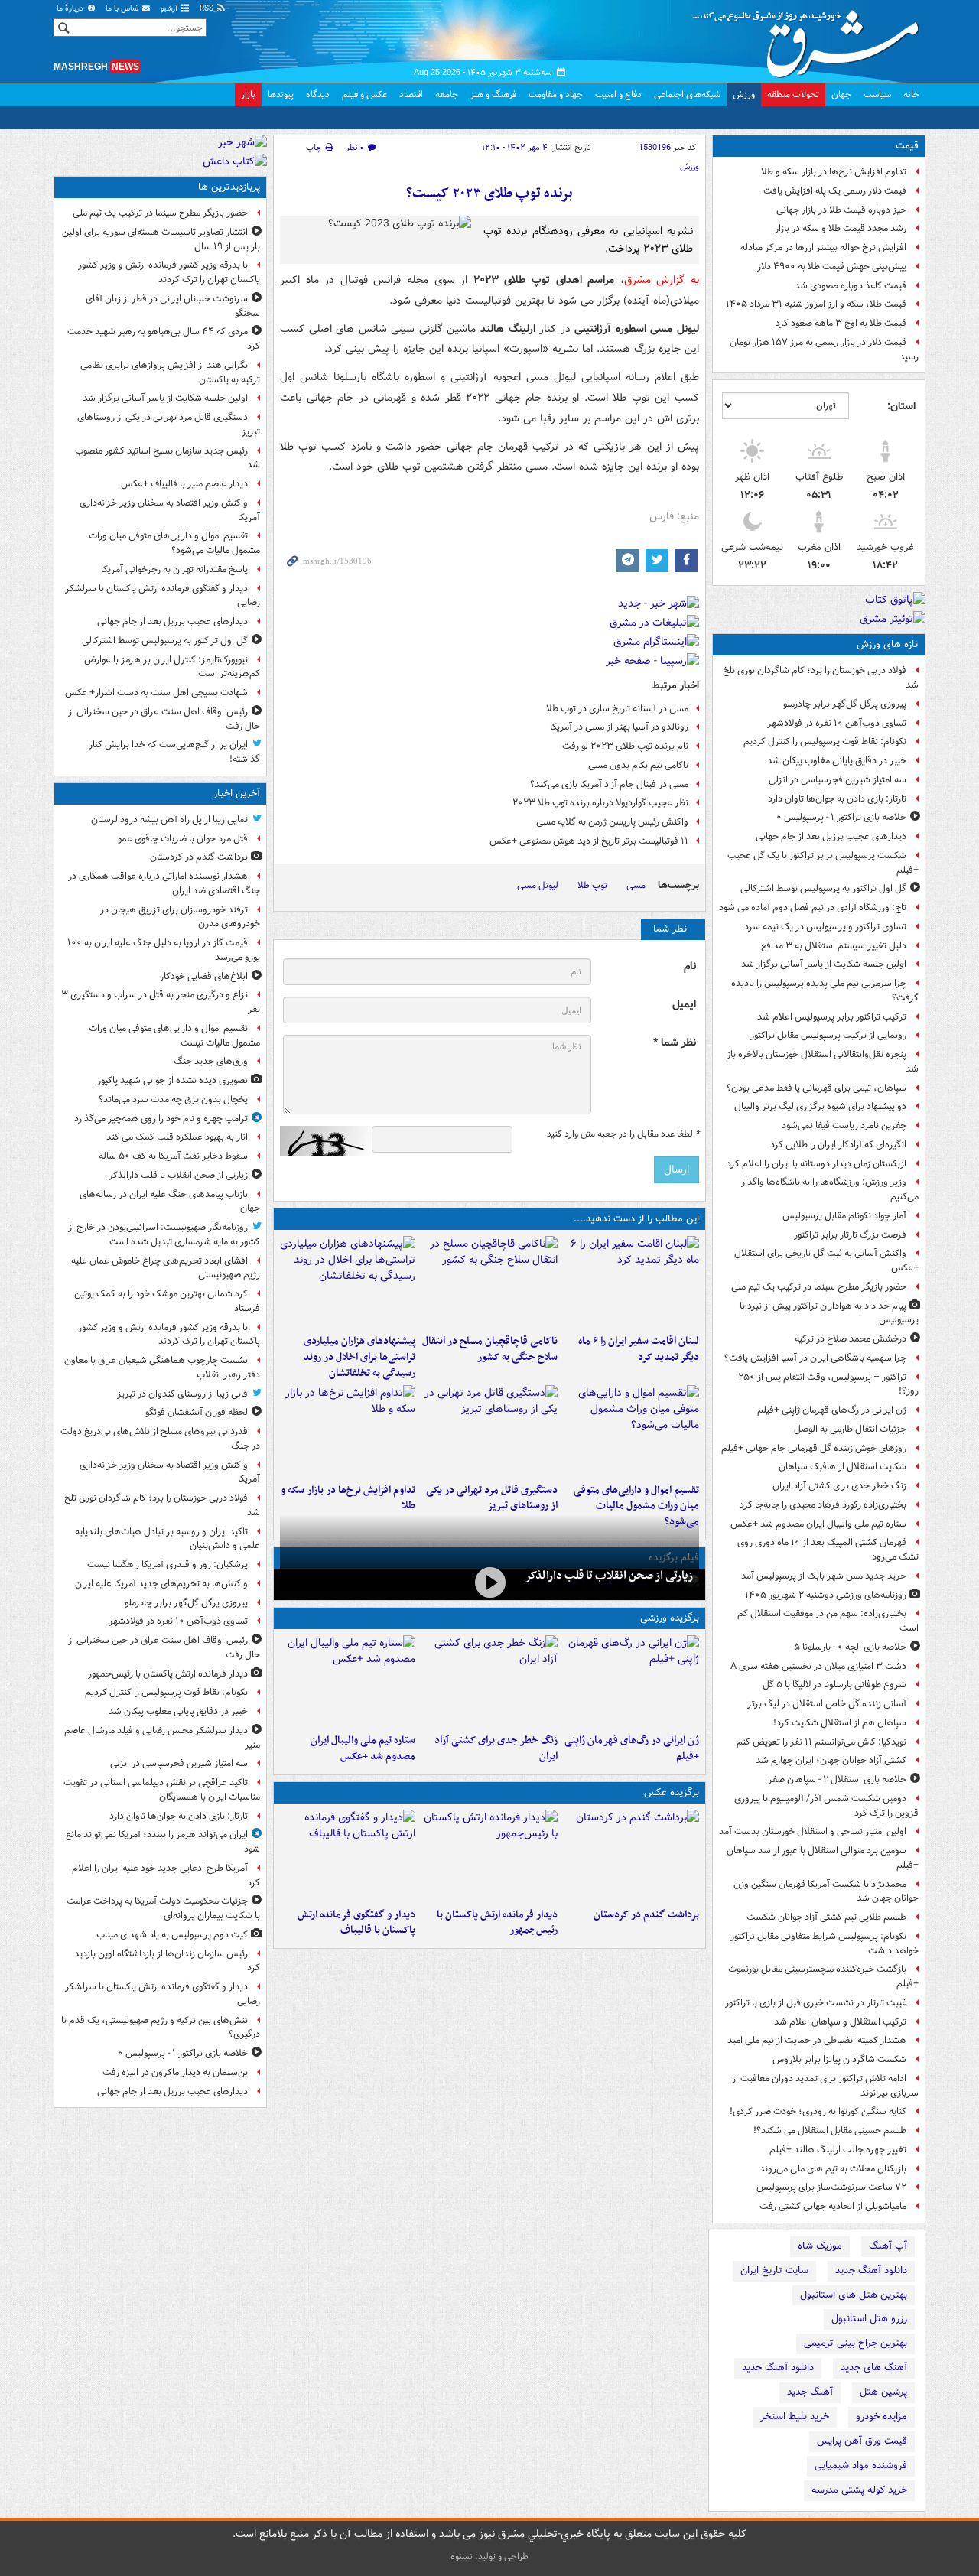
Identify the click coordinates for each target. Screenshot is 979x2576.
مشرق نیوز (811, 38)
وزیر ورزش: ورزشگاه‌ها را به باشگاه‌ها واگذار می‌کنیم (830, 1189)
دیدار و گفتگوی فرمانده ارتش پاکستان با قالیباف (356, 1923)
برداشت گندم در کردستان (646, 1915)
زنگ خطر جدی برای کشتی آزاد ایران (839, 1486)
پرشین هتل (883, 2392)
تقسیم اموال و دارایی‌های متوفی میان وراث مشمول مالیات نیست (174, 1036)
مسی (636, 885)
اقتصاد (411, 94)
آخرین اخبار (237, 794)
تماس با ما (123, 9)
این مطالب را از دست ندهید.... (636, 1219)
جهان (841, 94)
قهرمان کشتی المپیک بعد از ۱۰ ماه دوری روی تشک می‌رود (828, 1550)
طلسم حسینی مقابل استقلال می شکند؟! (830, 2130)
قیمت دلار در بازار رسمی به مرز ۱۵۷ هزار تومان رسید (824, 350)
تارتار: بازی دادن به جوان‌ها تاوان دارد (837, 799)
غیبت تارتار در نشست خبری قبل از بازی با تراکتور (816, 2003)
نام (690, 966)
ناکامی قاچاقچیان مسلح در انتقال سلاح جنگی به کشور (489, 1349)
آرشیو (170, 9)
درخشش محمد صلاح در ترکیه (851, 1339)
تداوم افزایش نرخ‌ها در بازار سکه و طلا (834, 172)
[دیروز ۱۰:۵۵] (631, 1681)
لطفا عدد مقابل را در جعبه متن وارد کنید (623, 1134)
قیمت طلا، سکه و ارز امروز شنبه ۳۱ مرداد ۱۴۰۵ (816, 304)
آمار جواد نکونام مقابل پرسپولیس (844, 1216)
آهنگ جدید (810, 2392)
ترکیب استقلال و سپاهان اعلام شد (840, 2022)
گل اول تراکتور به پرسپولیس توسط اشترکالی (823, 888)
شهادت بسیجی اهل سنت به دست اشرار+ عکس (156, 693)
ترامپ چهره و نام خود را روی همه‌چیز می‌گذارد (161, 1119)
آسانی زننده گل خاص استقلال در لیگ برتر (827, 1704)
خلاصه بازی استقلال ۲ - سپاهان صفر (837, 1779)
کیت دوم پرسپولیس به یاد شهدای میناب (172, 1935)
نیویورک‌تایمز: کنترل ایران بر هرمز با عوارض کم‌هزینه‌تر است (172, 667)
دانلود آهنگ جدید (871, 2270)
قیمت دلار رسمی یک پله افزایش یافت (835, 191)
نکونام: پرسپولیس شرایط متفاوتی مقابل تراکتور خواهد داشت (825, 1943)
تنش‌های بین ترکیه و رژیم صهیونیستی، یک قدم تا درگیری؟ (161, 2028)
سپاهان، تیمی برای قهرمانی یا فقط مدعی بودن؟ (816, 1088)
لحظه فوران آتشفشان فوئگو (197, 1412)
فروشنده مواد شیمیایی (861, 2465)
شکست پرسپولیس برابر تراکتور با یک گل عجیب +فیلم (823, 863)
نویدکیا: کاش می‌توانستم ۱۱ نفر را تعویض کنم (821, 1742)
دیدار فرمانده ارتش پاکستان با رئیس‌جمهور (497, 1923)
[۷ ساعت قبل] (489, 1583)
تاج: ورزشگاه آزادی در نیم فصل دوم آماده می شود (813, 907)
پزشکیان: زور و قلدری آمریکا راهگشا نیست (168, 1564)
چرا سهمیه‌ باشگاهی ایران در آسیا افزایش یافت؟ (815, 1358)
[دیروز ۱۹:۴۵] (489, 1282)
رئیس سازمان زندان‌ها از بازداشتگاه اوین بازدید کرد (167, 1961)
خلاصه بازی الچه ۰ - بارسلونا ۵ (850, 1647)
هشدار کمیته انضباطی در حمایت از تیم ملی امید (817, 2040)
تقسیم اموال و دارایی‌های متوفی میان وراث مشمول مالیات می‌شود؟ (636, 1506)
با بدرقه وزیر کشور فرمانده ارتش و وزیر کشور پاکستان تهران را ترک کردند (169, 272)
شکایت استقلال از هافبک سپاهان (842, 1467)
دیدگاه (318, 94)
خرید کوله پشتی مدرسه (859, 2490)
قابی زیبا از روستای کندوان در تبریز (182, 1394)
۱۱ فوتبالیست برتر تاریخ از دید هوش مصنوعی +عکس (589, 841)
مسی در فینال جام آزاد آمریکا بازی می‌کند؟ (609, 784)
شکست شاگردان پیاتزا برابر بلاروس (839, 2059)
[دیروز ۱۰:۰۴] (348, 1681)
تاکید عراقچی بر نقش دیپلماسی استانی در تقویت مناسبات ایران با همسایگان (162, 1790)
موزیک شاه (820, 2246)
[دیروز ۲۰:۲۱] (631, 1282)
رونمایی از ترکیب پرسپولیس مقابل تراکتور (828, 1035)
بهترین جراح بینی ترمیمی (855, 2343)
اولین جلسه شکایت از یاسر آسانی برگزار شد (824, 964)
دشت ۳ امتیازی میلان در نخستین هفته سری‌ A (818, 1666)
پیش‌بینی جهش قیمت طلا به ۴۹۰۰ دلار (832, 267)
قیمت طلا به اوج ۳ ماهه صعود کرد (841, 323)
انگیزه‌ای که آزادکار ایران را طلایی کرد (838, 1145)
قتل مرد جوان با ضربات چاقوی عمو (183, 839)
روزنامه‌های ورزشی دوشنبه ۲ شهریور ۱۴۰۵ (826, 1595)
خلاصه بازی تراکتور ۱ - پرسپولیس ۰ (841, 817)
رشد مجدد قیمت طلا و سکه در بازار (841, 228)
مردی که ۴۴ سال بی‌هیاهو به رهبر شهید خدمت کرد (164, 339)
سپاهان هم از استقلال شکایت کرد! (840, 1723)
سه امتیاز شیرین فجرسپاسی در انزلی (838, 780)
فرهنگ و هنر (493, 94)
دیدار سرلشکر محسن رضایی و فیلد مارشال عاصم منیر (162, 1738)
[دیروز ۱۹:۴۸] (348, 1856)
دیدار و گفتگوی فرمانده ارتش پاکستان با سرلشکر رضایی (163, 596)
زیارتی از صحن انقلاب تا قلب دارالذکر (609, 1576)
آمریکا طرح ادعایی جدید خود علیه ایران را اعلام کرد (166, 1875)
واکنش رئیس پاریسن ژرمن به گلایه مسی (612, 822)
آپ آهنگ (888, 2246)
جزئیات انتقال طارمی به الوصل (850, 1429)
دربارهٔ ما (71, 9)
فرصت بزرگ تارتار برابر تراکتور (850, 1235)
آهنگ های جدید (874, 2368)
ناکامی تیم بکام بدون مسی (638, 765)
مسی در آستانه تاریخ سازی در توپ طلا (617, 709)
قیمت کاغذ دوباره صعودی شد (851, 286)
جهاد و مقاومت (556, 94)
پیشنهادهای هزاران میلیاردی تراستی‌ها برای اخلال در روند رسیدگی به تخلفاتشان (359, 1357)
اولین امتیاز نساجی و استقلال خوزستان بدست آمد (813, 1831)
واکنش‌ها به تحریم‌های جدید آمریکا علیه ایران (161, 1584)
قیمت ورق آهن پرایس (862, 2441)
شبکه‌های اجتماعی (687, 94)
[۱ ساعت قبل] (631, 1856)
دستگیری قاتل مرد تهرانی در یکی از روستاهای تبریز (491, 1498)
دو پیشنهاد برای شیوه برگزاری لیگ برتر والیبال (820, 1106)
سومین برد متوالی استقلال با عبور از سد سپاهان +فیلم (823, 1858)
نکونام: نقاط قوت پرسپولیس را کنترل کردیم (825, 742)
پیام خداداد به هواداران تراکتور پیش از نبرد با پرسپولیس (829, 1313)
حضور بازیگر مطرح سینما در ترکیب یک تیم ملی (819, 1287)
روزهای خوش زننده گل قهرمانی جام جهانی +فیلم (814, 1448)
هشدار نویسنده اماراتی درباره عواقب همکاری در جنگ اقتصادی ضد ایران (164, 883)
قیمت (907, 146)
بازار (248, 94)
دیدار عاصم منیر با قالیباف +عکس (184, 484)
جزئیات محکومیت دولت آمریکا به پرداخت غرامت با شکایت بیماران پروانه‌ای (163, 1908)
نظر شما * (675, 1043)
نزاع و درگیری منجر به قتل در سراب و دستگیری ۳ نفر (161, 1002)
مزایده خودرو (881, 2417)
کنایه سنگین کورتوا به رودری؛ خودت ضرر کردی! (818, 2111)
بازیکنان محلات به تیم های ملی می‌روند (833, 2169)
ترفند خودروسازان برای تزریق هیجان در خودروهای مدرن (180, 917)
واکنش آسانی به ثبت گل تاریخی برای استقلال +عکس (826, 1260)
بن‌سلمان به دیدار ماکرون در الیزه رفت (175, 2072)
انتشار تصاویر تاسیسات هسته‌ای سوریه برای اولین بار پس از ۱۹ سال (161, 239)
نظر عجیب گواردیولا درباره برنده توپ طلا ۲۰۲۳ (600, 803)
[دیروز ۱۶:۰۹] (348, 1431)
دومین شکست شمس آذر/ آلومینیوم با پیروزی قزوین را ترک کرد (826, 1806)
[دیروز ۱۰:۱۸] (489, 1681)
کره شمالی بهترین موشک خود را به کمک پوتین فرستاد (167, 1301)
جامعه (447, 94)
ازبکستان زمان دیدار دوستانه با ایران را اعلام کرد (816, 1164)
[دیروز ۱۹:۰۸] (348, 1282)
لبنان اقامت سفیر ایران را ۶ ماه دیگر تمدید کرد (639, 1349)
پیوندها (281, 94)
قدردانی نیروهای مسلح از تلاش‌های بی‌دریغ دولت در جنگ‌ (160, 1439)
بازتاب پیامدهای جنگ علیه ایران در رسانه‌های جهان (170, 1202)
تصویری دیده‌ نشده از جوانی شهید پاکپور (172, 1080)
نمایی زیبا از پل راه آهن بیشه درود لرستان (169, 820)
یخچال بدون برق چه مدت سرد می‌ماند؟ (173, 1099)
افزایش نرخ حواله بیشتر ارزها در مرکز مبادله (823, 247)
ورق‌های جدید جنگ (211, 1061)
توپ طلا (592, 885)
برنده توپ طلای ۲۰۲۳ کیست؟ (489, 194)
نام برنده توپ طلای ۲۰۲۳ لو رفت (625, 746)
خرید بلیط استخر (795, 2417)
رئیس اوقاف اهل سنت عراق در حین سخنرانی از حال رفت (164, 719)
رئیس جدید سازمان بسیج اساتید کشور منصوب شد (168, 458)
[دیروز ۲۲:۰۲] (489, 1856)
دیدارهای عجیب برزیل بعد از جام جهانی (831, 836)
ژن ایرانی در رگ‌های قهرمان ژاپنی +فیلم (832, 1410)
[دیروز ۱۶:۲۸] (489, 1431)
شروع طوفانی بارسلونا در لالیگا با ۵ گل (834, 1685)
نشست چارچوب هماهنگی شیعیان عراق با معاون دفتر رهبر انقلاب (162, 1368)
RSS (208, 9)
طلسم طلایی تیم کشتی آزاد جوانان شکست (826, 1917)
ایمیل (684, 1005)
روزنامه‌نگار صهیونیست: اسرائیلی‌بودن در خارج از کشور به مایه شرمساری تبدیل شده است (164, 1234)
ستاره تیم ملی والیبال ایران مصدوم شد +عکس (818, 1524)
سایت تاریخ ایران (774, 2270)
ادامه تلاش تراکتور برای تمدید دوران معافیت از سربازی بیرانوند (825, 2086)
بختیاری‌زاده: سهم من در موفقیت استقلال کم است (828, 1621)
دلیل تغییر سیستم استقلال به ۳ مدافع (834, 946)
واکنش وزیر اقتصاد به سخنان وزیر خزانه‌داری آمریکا (170, 510)
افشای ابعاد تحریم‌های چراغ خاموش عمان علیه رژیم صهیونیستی (166, 1268)
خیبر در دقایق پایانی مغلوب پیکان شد (837, 761)
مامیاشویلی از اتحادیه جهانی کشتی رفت (833, 2206)
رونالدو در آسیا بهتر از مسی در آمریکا (619, 727)
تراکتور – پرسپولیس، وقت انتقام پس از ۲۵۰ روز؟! (828, 1384)
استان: (901, 406)
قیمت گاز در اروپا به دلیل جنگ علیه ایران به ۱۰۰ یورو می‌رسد (164, 950)
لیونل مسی (538, 885)
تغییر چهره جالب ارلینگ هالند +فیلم (838, 2150)
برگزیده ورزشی (670, 1618)
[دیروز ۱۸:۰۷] (631, 1431)
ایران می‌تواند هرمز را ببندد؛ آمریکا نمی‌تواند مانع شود (163, 1842)
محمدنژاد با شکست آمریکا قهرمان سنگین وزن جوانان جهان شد (826, 1891)
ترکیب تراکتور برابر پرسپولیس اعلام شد (832, 1017)
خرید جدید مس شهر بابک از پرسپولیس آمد (824, 1576)
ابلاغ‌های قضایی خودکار (204, 976)
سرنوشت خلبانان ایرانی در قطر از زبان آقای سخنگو (173, 306)
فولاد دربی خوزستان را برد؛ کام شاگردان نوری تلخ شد (821, 678)
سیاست (877, 94)
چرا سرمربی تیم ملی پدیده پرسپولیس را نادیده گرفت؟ (825, 990)
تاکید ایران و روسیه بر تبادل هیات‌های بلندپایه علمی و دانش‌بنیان (168, 1539)
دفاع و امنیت (618, 94)
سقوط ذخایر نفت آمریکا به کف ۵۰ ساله (173, 1156)
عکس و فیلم (364, 94)
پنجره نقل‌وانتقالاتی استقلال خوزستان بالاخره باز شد (823, 1062)
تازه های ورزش (888, 644)
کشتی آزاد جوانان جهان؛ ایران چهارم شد (831, 1760)
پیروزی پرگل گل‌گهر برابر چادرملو (845, 704)
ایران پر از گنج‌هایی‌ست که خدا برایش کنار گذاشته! (174, 752)
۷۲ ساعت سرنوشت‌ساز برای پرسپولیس (831, 2187)
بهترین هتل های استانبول (854, 2295)
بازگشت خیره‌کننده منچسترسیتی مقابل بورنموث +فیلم (823, 1976)
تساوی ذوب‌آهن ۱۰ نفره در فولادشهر (837, 723)
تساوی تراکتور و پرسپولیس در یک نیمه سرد (825, 927)
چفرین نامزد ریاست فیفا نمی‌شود (844, 1125)
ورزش (744, 94)
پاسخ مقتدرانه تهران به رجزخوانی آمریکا (174, 569)
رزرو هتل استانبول (869, 2319)
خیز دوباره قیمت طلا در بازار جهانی (841, 210)
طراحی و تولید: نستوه (489, 2556)
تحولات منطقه (793, 94)
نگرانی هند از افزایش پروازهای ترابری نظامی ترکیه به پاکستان (170, 372)
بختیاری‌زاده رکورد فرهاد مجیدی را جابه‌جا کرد (823, 1505)
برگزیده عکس (672, 1792)
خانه (911, 94)
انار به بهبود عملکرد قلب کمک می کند (177, 1137)
